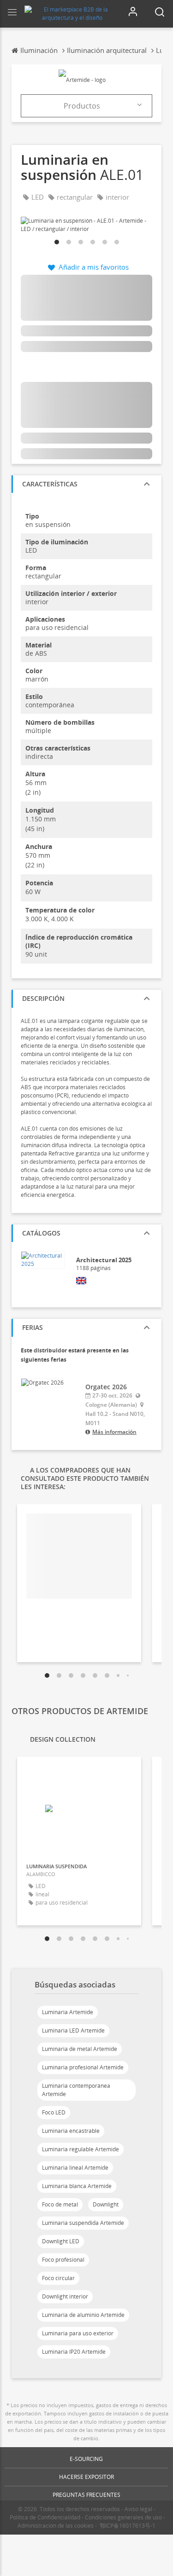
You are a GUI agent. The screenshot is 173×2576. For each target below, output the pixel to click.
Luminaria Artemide (68, 2012)
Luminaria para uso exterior (78, 2333)
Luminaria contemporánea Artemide (76, 2090)
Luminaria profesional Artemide (83, 2067)
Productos (82, 106)
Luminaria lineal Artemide (75, 2168)
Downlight (106, 2204)
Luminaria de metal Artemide (80, 2049)
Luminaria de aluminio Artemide (83, 2315)
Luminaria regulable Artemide (81, 2149)
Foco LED (54, 2112)
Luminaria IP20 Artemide (74, 2352)
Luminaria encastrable (71, 2131)
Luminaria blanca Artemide (77, 2186)
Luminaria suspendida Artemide (83, 2223)
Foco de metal (60, 2204)
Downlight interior (65, 2296)
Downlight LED (61, 2241)
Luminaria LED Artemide (73, 2030)
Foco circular (58, 2278)
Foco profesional (63, 2260)
